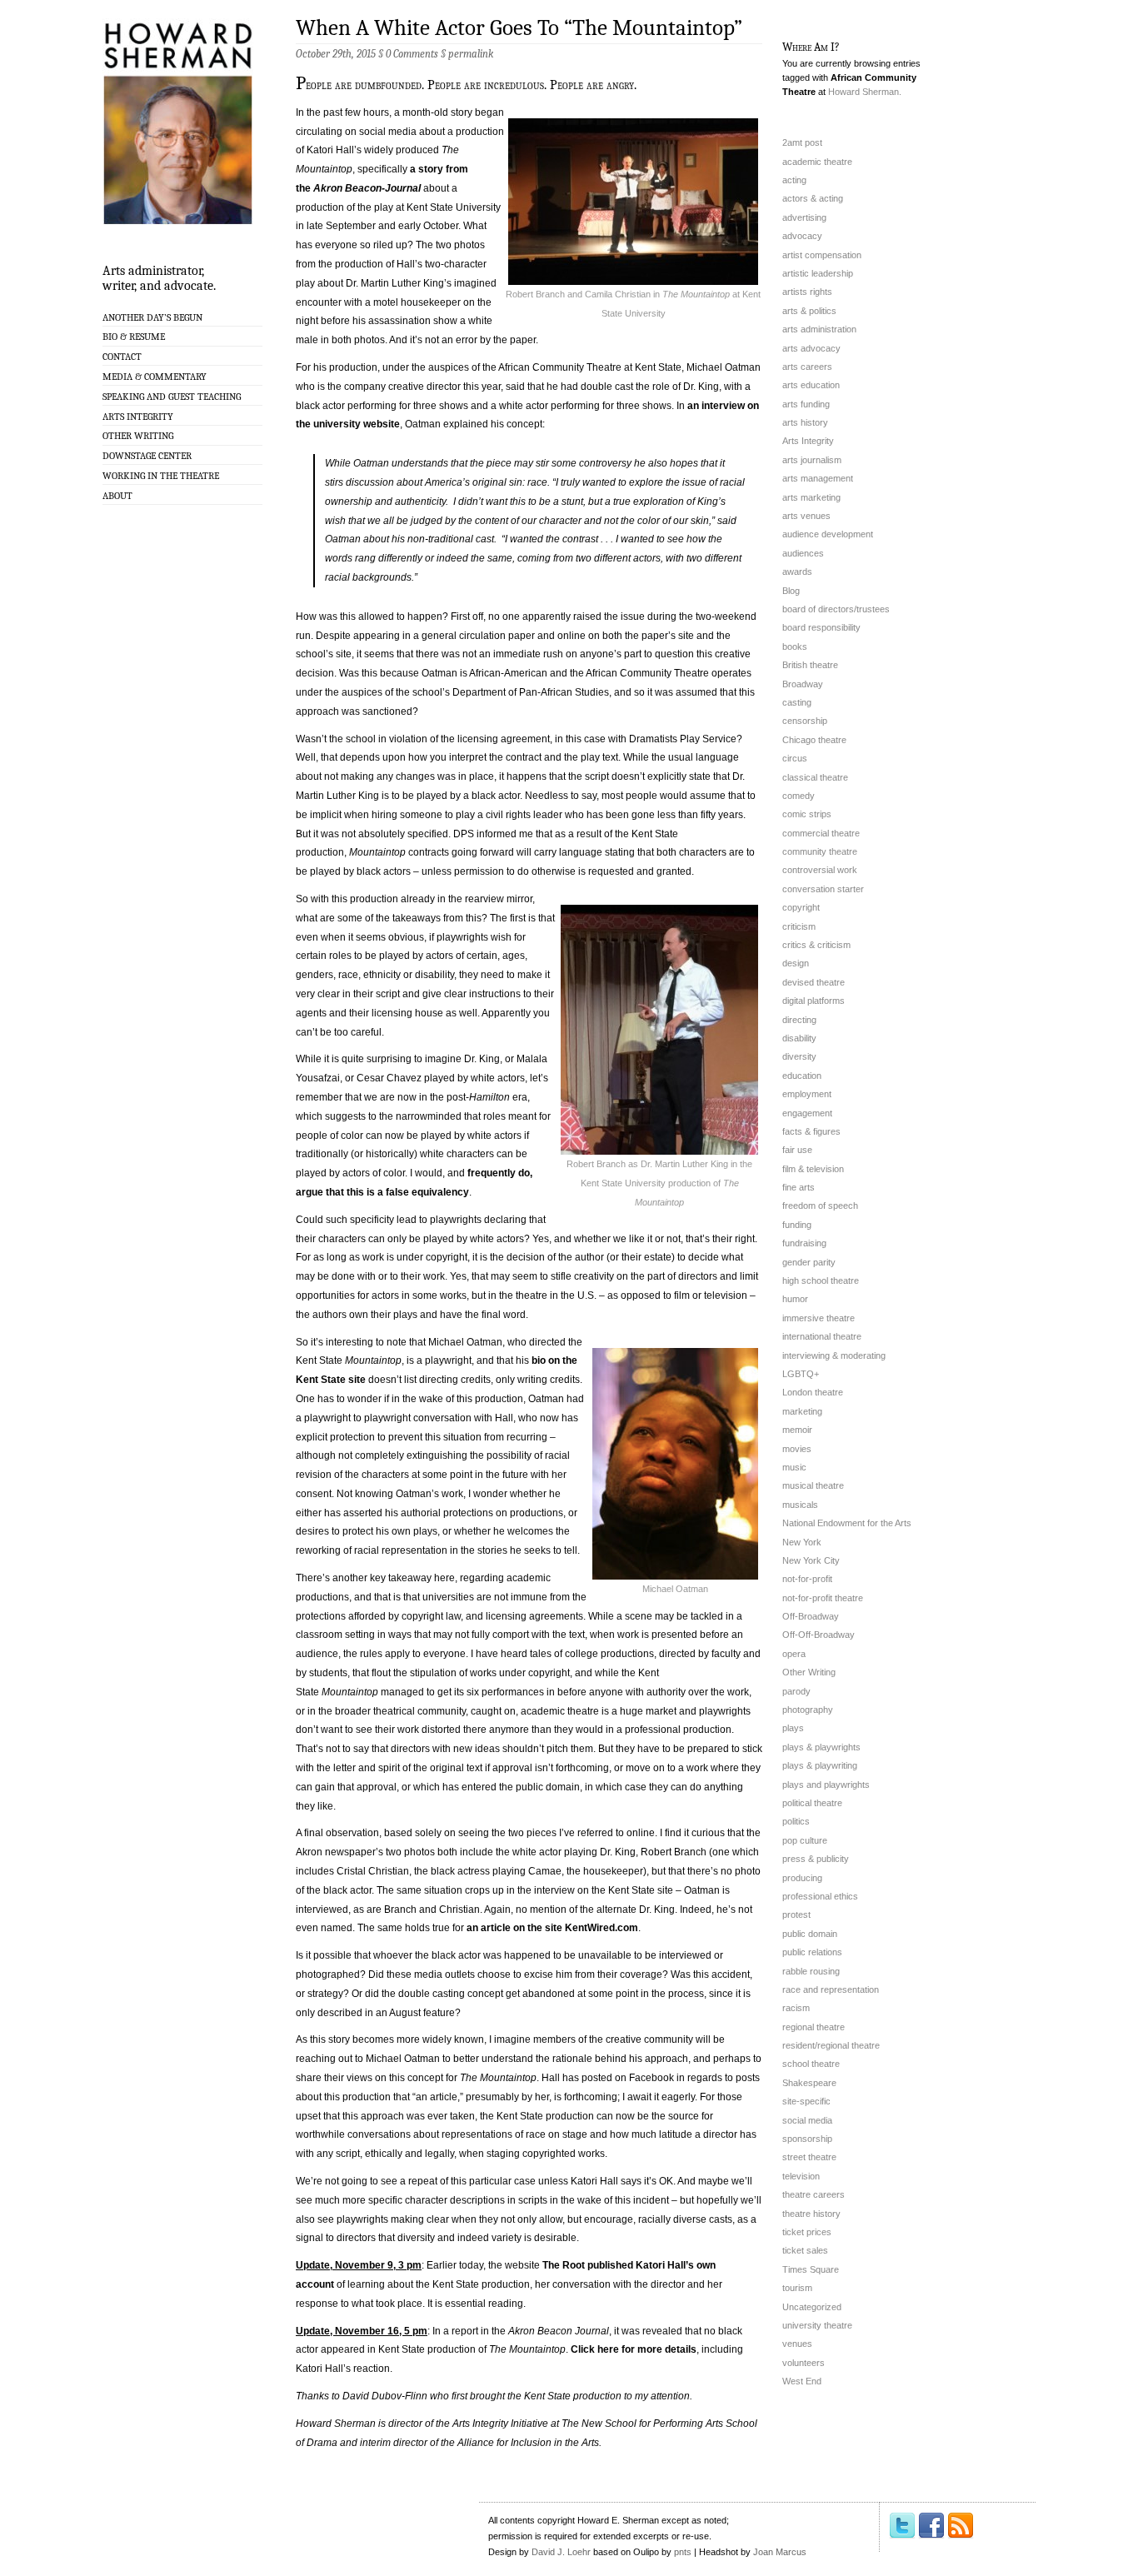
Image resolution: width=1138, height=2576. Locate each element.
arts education (811, 385)
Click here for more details (634, 2349)
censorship (805, 721)
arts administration (819, 329)
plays (793, 1728)
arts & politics (809, 311)
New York (802, 1542)
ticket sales (805, 2250)
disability (799, 1038)
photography (808, 1710)
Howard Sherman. (865, 92)
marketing (802, 1411)
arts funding (806, 404)
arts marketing (811, 497)
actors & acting (813, 198)
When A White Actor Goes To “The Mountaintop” (519, 28)
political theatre (812, 1803)
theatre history (811, 2214)
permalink (471, 54)
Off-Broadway (811, 1616)
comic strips (807, 814)
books (795, 646)
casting (797, 702)
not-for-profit (807, 1579)
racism (796, 2008)
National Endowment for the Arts (847, 1523)
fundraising (804, 1243)
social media (807, 2120)
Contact (122, 357)
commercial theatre (821, 833)
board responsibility (821, 627)
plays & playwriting (820, 1765)
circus (795, 758)
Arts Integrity (138, 417)
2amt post (802, 142)
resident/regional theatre (831, 2045)
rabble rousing (811, 1971)
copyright (801, 907)
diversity (799, 1056)
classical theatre (815, 777)
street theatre (809, 2157)
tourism (797, 2288)
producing (802, 1878)
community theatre (820, 851)
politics (796, 1821)
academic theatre (817, 162)
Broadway (803, 684)
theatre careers (814, 2194)
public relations (812, 1952)
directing (799, 1020)
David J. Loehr (561, 2552)
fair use (797, 1150)
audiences (803, 553)
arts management (818, 478)
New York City (811, 1560)
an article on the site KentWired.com (552, 1928)
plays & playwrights (821, 1747)
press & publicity (816, 1859)
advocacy (802, 236)
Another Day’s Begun (152, 317)
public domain (810, 1934)
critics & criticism (816, 945)
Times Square (811, 2269)
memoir (797, 1430)
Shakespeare (809, 2083)
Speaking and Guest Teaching (172, 397)
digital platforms (814, 1001)
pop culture (805, 1840)
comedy (799, 796)
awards (797, 572)
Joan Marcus (780, 2552)
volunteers (804, 2363)
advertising (804, 217)
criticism (799, 926)
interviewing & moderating (834, 1355)
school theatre (811, 2064)
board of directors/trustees (836, 609)
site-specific (806, 2101)
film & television (813, 1169)
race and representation (831, 1989)
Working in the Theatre (161, 476)
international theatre (822, 1336)
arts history (805, 422)
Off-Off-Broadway (819, 1635)
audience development (828, 534)
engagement (807, 1113)
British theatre (810, 665)
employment (807, 1094)
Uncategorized (812, 2307)
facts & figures (811, 1131)
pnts (683, 2552)
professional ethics (820, 1896)
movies (797, 1449)
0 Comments (412, 54)
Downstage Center (147, 456)
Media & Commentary (155, 377)
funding (797, 1225)
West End (802, 2381)
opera (794, 1654)
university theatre (817, 2325)
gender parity (809, 1262)
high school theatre (821, 1281)
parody (796, 1691)
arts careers (807, 367)
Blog (791, 591)
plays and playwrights (826, 1785)
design (796, 963)
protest (796, 1915)
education (802, 1076)
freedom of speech (820, 1206)
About (117, 496)
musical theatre (813, 1485)
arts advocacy (811, 348)
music (794, 1467)
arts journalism (812, 460)
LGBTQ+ (801, 1374)
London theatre (813, 1392)
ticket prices (807, 2232)
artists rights (807, 292)
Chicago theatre (814, 740)
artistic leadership (818, 273)
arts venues (806, 516)
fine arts (799, 1187)
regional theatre (814, 2027)
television (801, 2176)
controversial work (820, 870)
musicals (800, 1505)
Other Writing (138, 436)
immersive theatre (819, 1318)
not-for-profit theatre (823, 1598)
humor (795, 1299)
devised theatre (814, 982)
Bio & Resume (134, 337)
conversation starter (823, 889)
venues (797, 2344)
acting (794, 180)
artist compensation (822, 255)
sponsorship (807, 2139)
